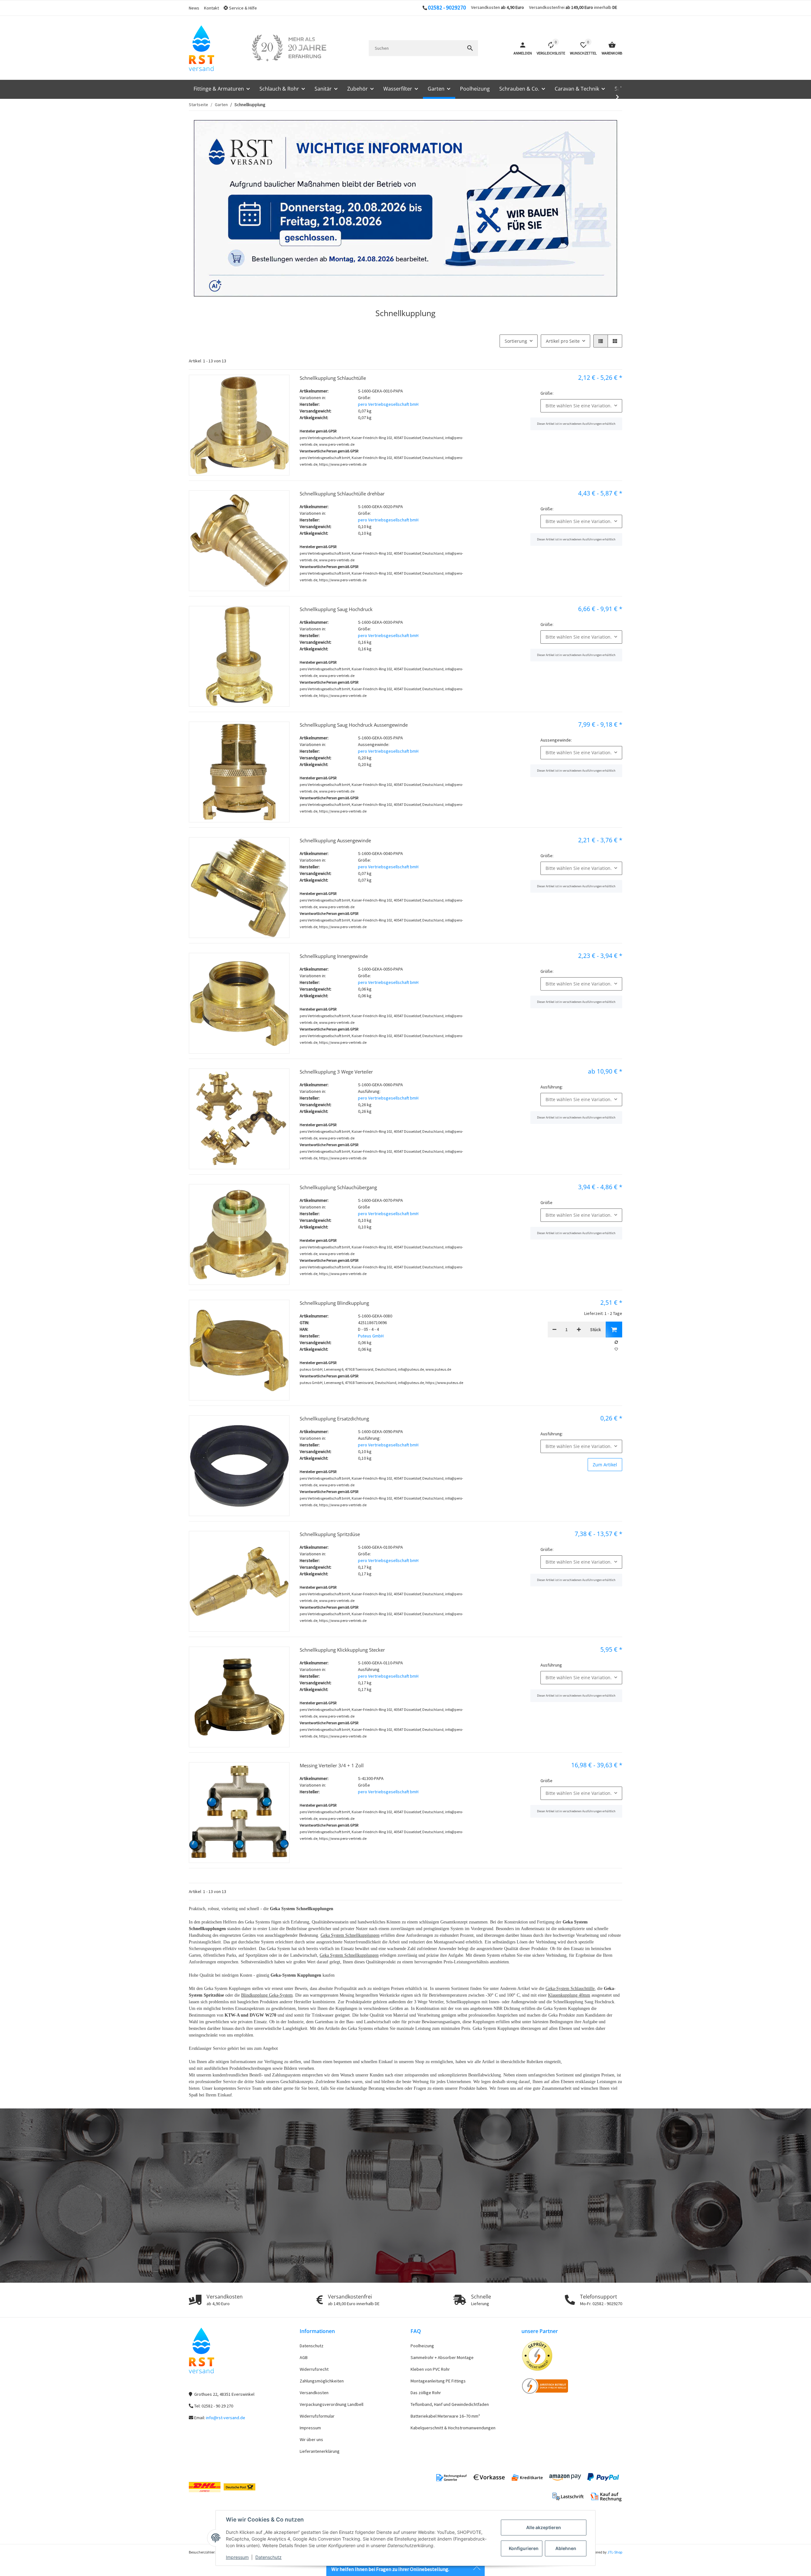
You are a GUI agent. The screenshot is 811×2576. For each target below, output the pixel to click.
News (194, 8)
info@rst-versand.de (226, 2418)
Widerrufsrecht (314, 2369)
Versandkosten (314, 2393)
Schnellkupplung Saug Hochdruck (336, 609)
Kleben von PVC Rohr (430, 2369)
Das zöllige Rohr (426, 2393)
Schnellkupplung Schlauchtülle (333, 378)
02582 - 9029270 (447, 8)
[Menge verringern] (554, 1329)
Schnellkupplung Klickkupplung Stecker (342, 1650)
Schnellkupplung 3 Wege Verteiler (336, 1072)
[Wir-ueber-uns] (289, 48)
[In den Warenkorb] (614, 1329)
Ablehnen (566, 2548)
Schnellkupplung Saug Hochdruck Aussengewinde (354, 725)
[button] (243, 8)
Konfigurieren (524, 2548)
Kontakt (211, 8)
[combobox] (581, 406)
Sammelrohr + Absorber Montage (442, 2357)
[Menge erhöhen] (579, 1329)
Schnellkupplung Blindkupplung (334, 1303)
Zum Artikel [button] (605, 1465)
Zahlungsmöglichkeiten (322, 2381)
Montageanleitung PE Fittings (438, 2381)
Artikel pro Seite (563, 341)
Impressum (237, 2557)
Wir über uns (311, 2439)
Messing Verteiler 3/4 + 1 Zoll (332, 1765)
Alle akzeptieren (544, 2527)
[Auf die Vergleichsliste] (616, 1342)
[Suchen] (470, 48)
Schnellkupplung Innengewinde (334, 956)
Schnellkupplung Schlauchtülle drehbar (342, 494)
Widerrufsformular (317, 2416)
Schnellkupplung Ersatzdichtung (334, 1419)
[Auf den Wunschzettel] (616, 1349)
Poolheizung (422, 2346)
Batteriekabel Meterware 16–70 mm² (445, 2416)
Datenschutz (268, 2557)
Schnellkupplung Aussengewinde (335, 840)
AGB (304, 2357)
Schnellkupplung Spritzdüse (330, 1534)
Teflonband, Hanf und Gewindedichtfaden (450, 2404)
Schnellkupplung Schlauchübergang (338, 1187)
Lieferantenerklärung (320, 2451)
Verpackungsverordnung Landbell (332, 2404)
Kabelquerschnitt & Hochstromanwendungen (453, 2428)
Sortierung (516, 341)
